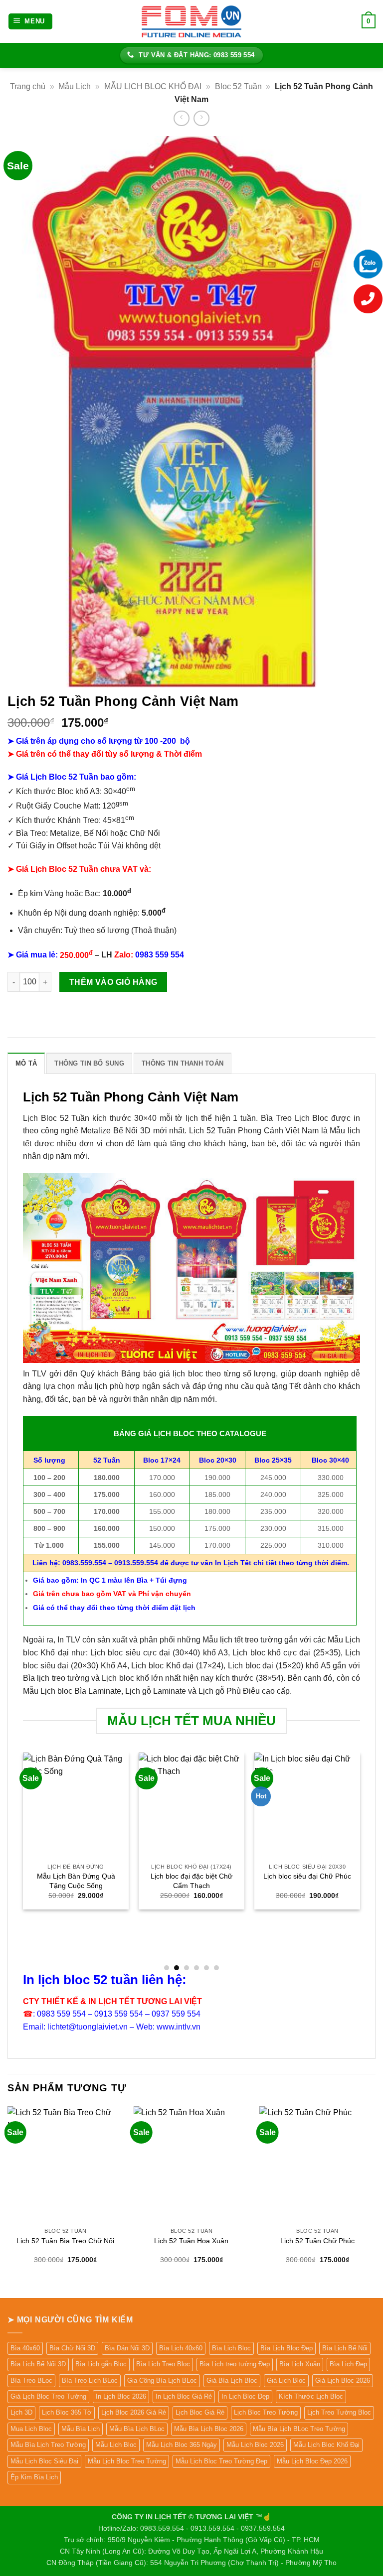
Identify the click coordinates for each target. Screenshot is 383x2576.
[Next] (360, 1861)
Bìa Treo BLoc (31, 2380)
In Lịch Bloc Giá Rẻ (184, 2396)
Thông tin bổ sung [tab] (89, 1063)
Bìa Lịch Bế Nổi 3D (38, 2364)
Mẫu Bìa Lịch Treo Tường (48, 2445)
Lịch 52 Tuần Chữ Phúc (317, 2241)
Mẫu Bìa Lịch (81, 2429)
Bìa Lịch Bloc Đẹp (287, 2348)
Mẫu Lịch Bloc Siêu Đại (44, 2461)
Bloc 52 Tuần (238, 86)
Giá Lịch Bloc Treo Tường (48, 2396)
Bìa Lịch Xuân (300, 2364)
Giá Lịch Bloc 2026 (343, 2380)
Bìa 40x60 (25, 2348)
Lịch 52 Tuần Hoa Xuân (191, 2241)
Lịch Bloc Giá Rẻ (200, 2412)
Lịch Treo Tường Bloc (339, 2412)
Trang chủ (28, 86)
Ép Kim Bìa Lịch (34, 2477)
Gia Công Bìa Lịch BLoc (162, 2380)
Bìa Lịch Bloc (231, 2348)
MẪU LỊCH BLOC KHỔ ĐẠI (153, 86)
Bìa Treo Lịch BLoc (90, 2380)
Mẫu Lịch (75, 86)
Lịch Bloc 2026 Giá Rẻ (134, 2412)
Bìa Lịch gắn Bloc (101, 2364)
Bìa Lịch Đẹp (348, 2364)
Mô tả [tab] (26, 1063)
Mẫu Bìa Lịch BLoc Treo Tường (299, 2429)
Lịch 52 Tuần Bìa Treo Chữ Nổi (65, 2241)
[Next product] (181, 118)
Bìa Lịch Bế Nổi (345, 2348)
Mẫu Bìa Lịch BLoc (137, 2429)
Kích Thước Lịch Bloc (311, 2396)
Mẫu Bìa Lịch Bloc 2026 (209, 2429)
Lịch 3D (21, 2412)
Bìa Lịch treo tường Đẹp (235, 2364)
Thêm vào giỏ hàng (113, 982)
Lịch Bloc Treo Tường (266, 2412)
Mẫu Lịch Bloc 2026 (255, 2445)
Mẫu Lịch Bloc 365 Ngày (182, 2445)
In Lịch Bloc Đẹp (245, 2396)
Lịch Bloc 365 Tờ (67, 2412)
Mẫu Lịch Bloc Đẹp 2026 (312, 2461)
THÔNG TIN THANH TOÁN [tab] (183, 1063)
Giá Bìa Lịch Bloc (232, 2380)
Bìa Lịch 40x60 (181, 2348)
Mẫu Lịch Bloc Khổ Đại (326, 2445)
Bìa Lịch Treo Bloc (163, 2364)
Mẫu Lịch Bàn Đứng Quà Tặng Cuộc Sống (76, 1881)
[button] (31, 22)
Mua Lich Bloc (31, 2429)
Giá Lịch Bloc (286, 2380)
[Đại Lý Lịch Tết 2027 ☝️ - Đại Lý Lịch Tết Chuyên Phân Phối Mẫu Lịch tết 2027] (191, 21)
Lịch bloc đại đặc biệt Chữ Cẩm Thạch (191, 1881)
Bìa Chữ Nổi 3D (72, 2348)
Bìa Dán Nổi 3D (127, 2348)
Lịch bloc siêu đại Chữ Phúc (307, 1876)
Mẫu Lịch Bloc (116, 2445)
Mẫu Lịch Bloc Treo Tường (127, 2461)
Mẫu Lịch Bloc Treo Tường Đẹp (221, 2461)
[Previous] (23, 1861)
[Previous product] (201, 118)
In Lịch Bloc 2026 (121, 2396)
